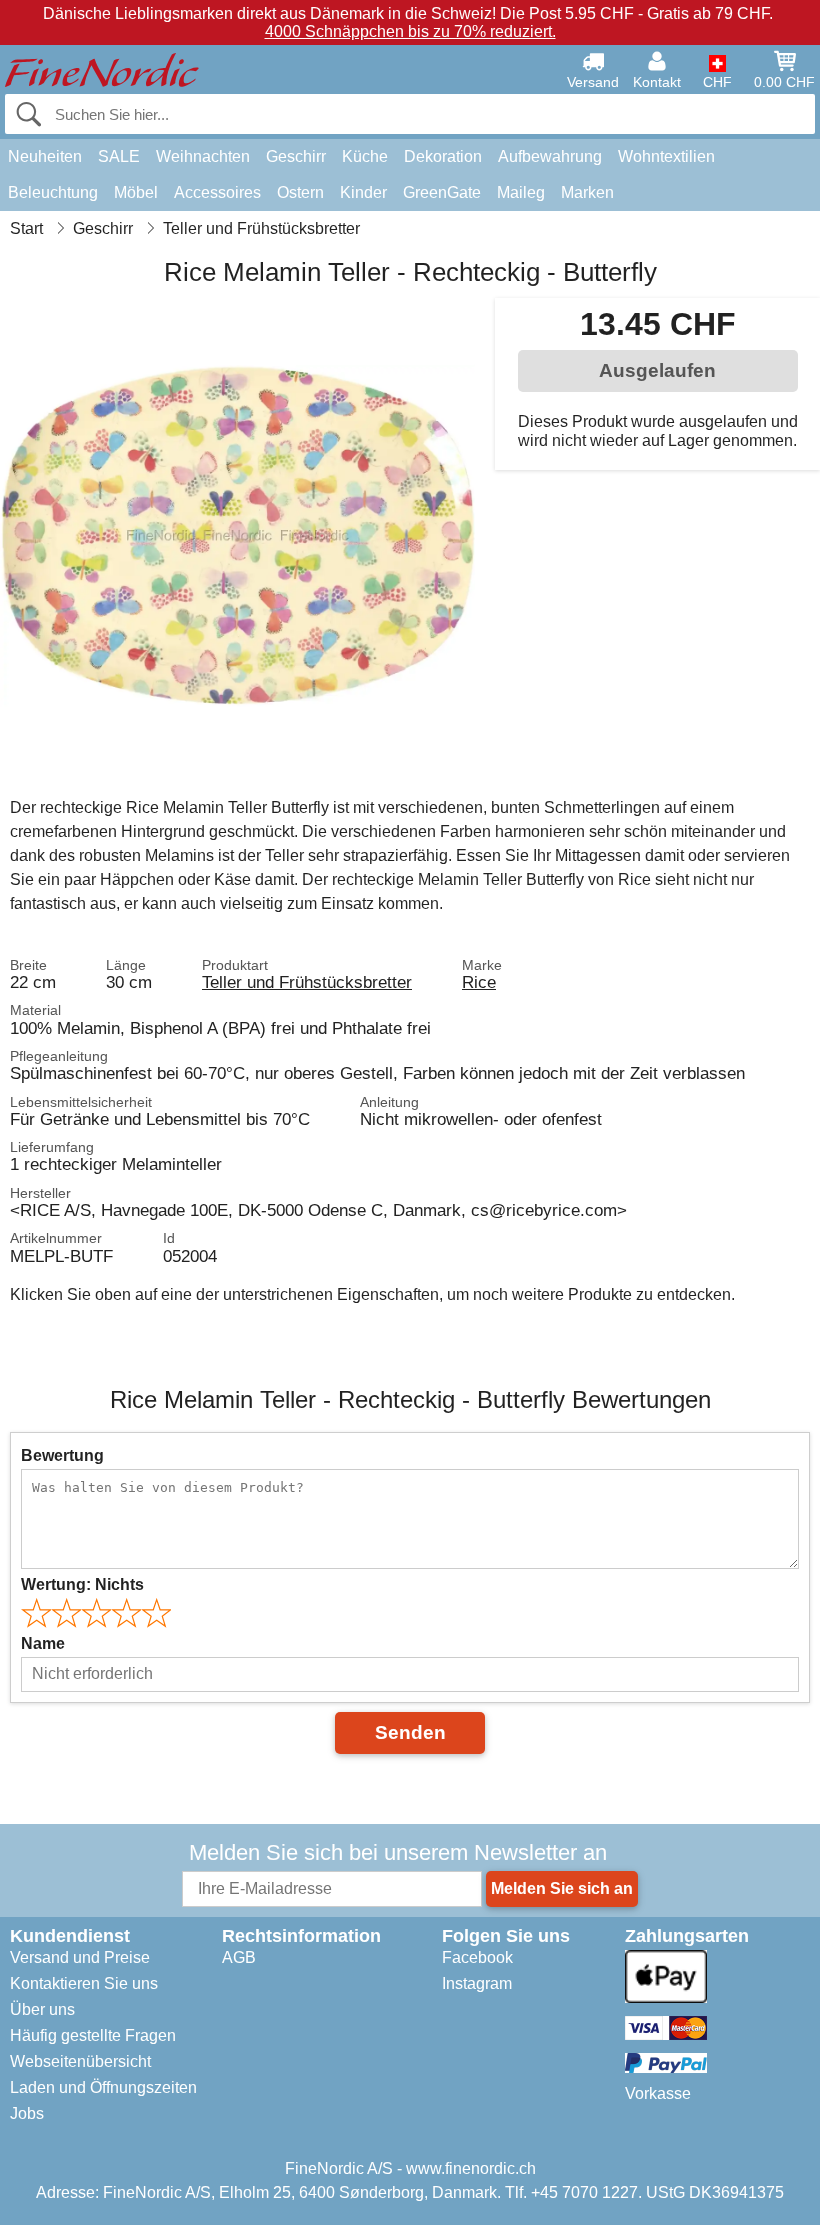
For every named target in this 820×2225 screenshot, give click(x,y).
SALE (119, 156)
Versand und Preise (80, 1957)
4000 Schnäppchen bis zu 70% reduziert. (410, 31)
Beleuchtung (53, 192)
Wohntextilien (666, 156)
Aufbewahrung (550, 156)
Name (43, 1643)
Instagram (477, 1983)
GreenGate (442, 192)
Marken (587, 192)
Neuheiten (45, 156)
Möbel (136, 192)
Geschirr (296, 156)
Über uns (42, 2009)
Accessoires (217, 192)
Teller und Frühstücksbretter (307, 982)
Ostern (300, 192)
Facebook (477, 1957)
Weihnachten (203, 156)
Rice (479, 982)
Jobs (27, 2113)
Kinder (363, 192)
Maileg (521, 192)
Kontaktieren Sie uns (84, 1983)
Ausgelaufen (657, 370)
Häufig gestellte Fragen (93, 2035)
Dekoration (443, 156)
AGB (239, 1957)
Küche (365, 156)
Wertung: (82, 1584)
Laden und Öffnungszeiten (103, 2087)
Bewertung (62, 1455)
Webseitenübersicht (80, 2061)
